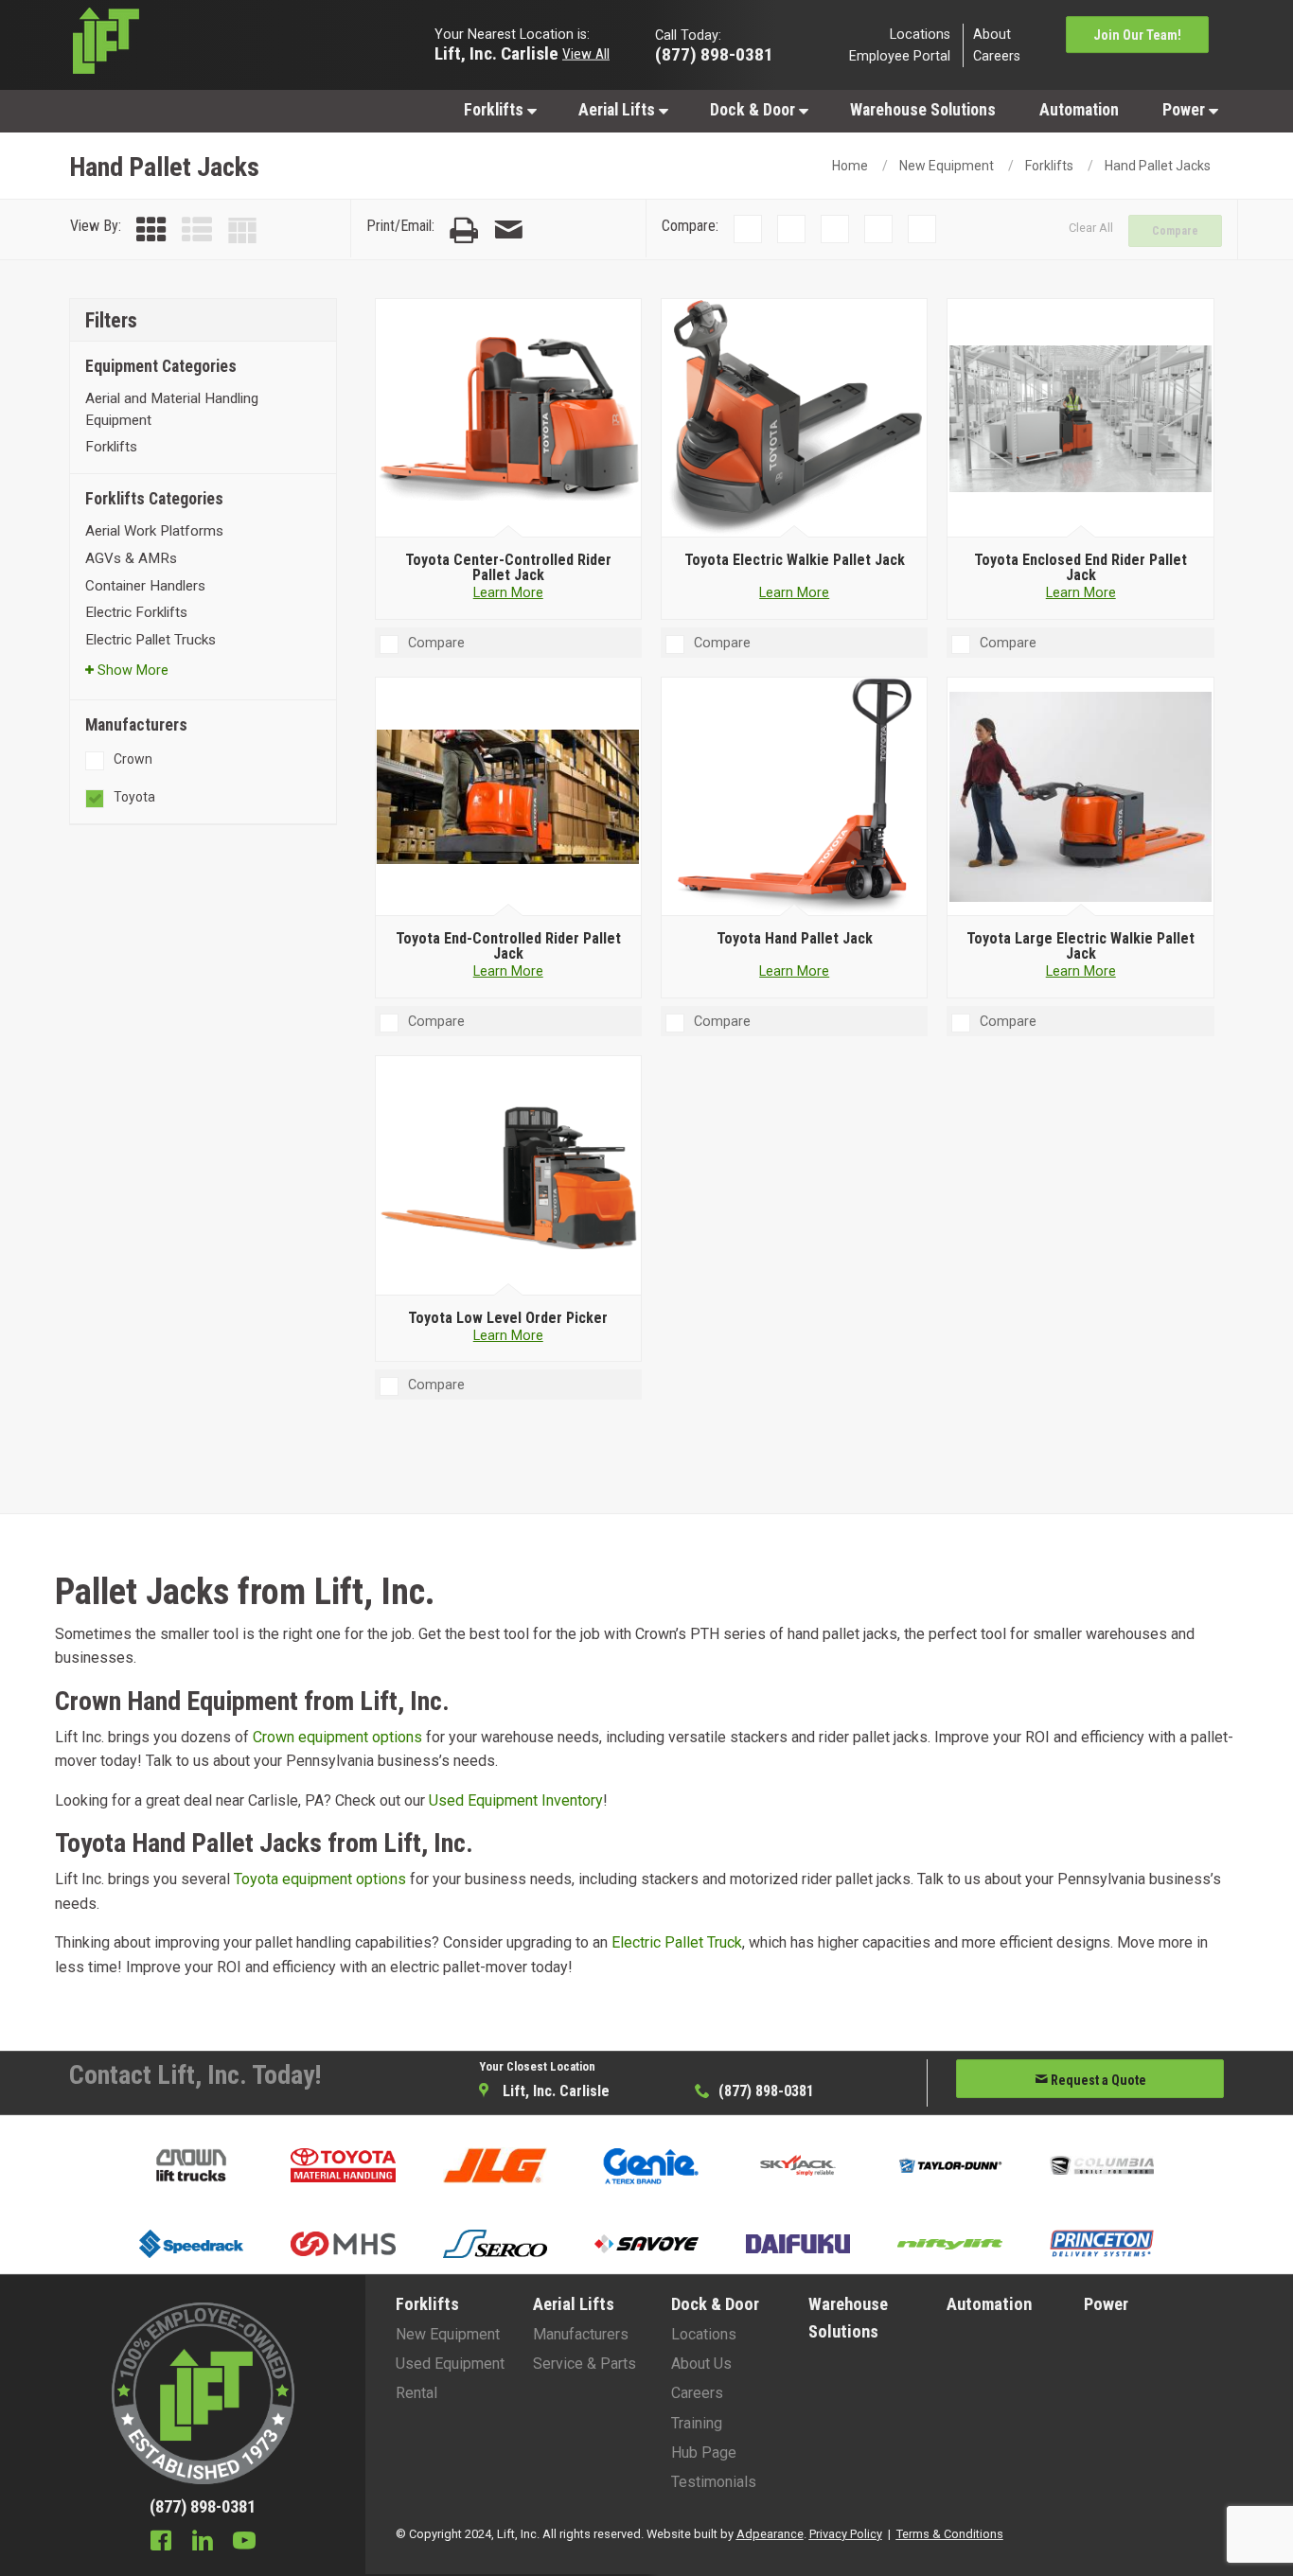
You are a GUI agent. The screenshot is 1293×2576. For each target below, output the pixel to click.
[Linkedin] (203, 2543)
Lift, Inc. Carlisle (496, 53)
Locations (920, 34)
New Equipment (947, 166)
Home (850, 166)
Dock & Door (754, 110)
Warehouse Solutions (923, 110)
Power (1186, 110)
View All (586, 53)
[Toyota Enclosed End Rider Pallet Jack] (1080, 418)
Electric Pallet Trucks (151, 640)
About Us (701, 2364)
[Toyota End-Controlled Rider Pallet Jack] (508, 797)
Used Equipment (450, 2364)
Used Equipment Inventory (516, 1800)
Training (697, 2423)
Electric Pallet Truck (677, 1942)
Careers (997, 56)
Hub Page (704, 2452)
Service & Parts (585, 2364)
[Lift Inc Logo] (203, 45)
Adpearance (770, 2534)
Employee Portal (900, 56)
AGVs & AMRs (131, 558)
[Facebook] (161, 2543)
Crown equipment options (337, 1737)
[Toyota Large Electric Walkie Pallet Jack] (1080, 797)
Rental (416, 2393)
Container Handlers (145, 586)
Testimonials (714, 2482)
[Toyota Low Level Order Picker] (508, 1176)
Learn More (508, 593)
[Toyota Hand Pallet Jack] (795, 797)
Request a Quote (1097, 2080)
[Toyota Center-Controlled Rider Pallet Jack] (508, 418)
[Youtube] (244, 2543)
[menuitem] (499, 109)
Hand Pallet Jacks (1158, 166)
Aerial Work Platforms (154, 531)
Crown (133, 759)
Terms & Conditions (950, 2534)
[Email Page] (508, 230)
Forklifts (496, 110)
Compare (1175, 231)
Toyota (134, 797)
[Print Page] (464, 230)
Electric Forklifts (136, 612)
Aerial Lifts (619, 110)
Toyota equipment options (320, 1879)
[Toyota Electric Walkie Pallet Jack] (795, 418)
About (992, 34)
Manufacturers (581, 2334)
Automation (1079, 110)
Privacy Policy (846, 2534)
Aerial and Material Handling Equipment (172, 409)
